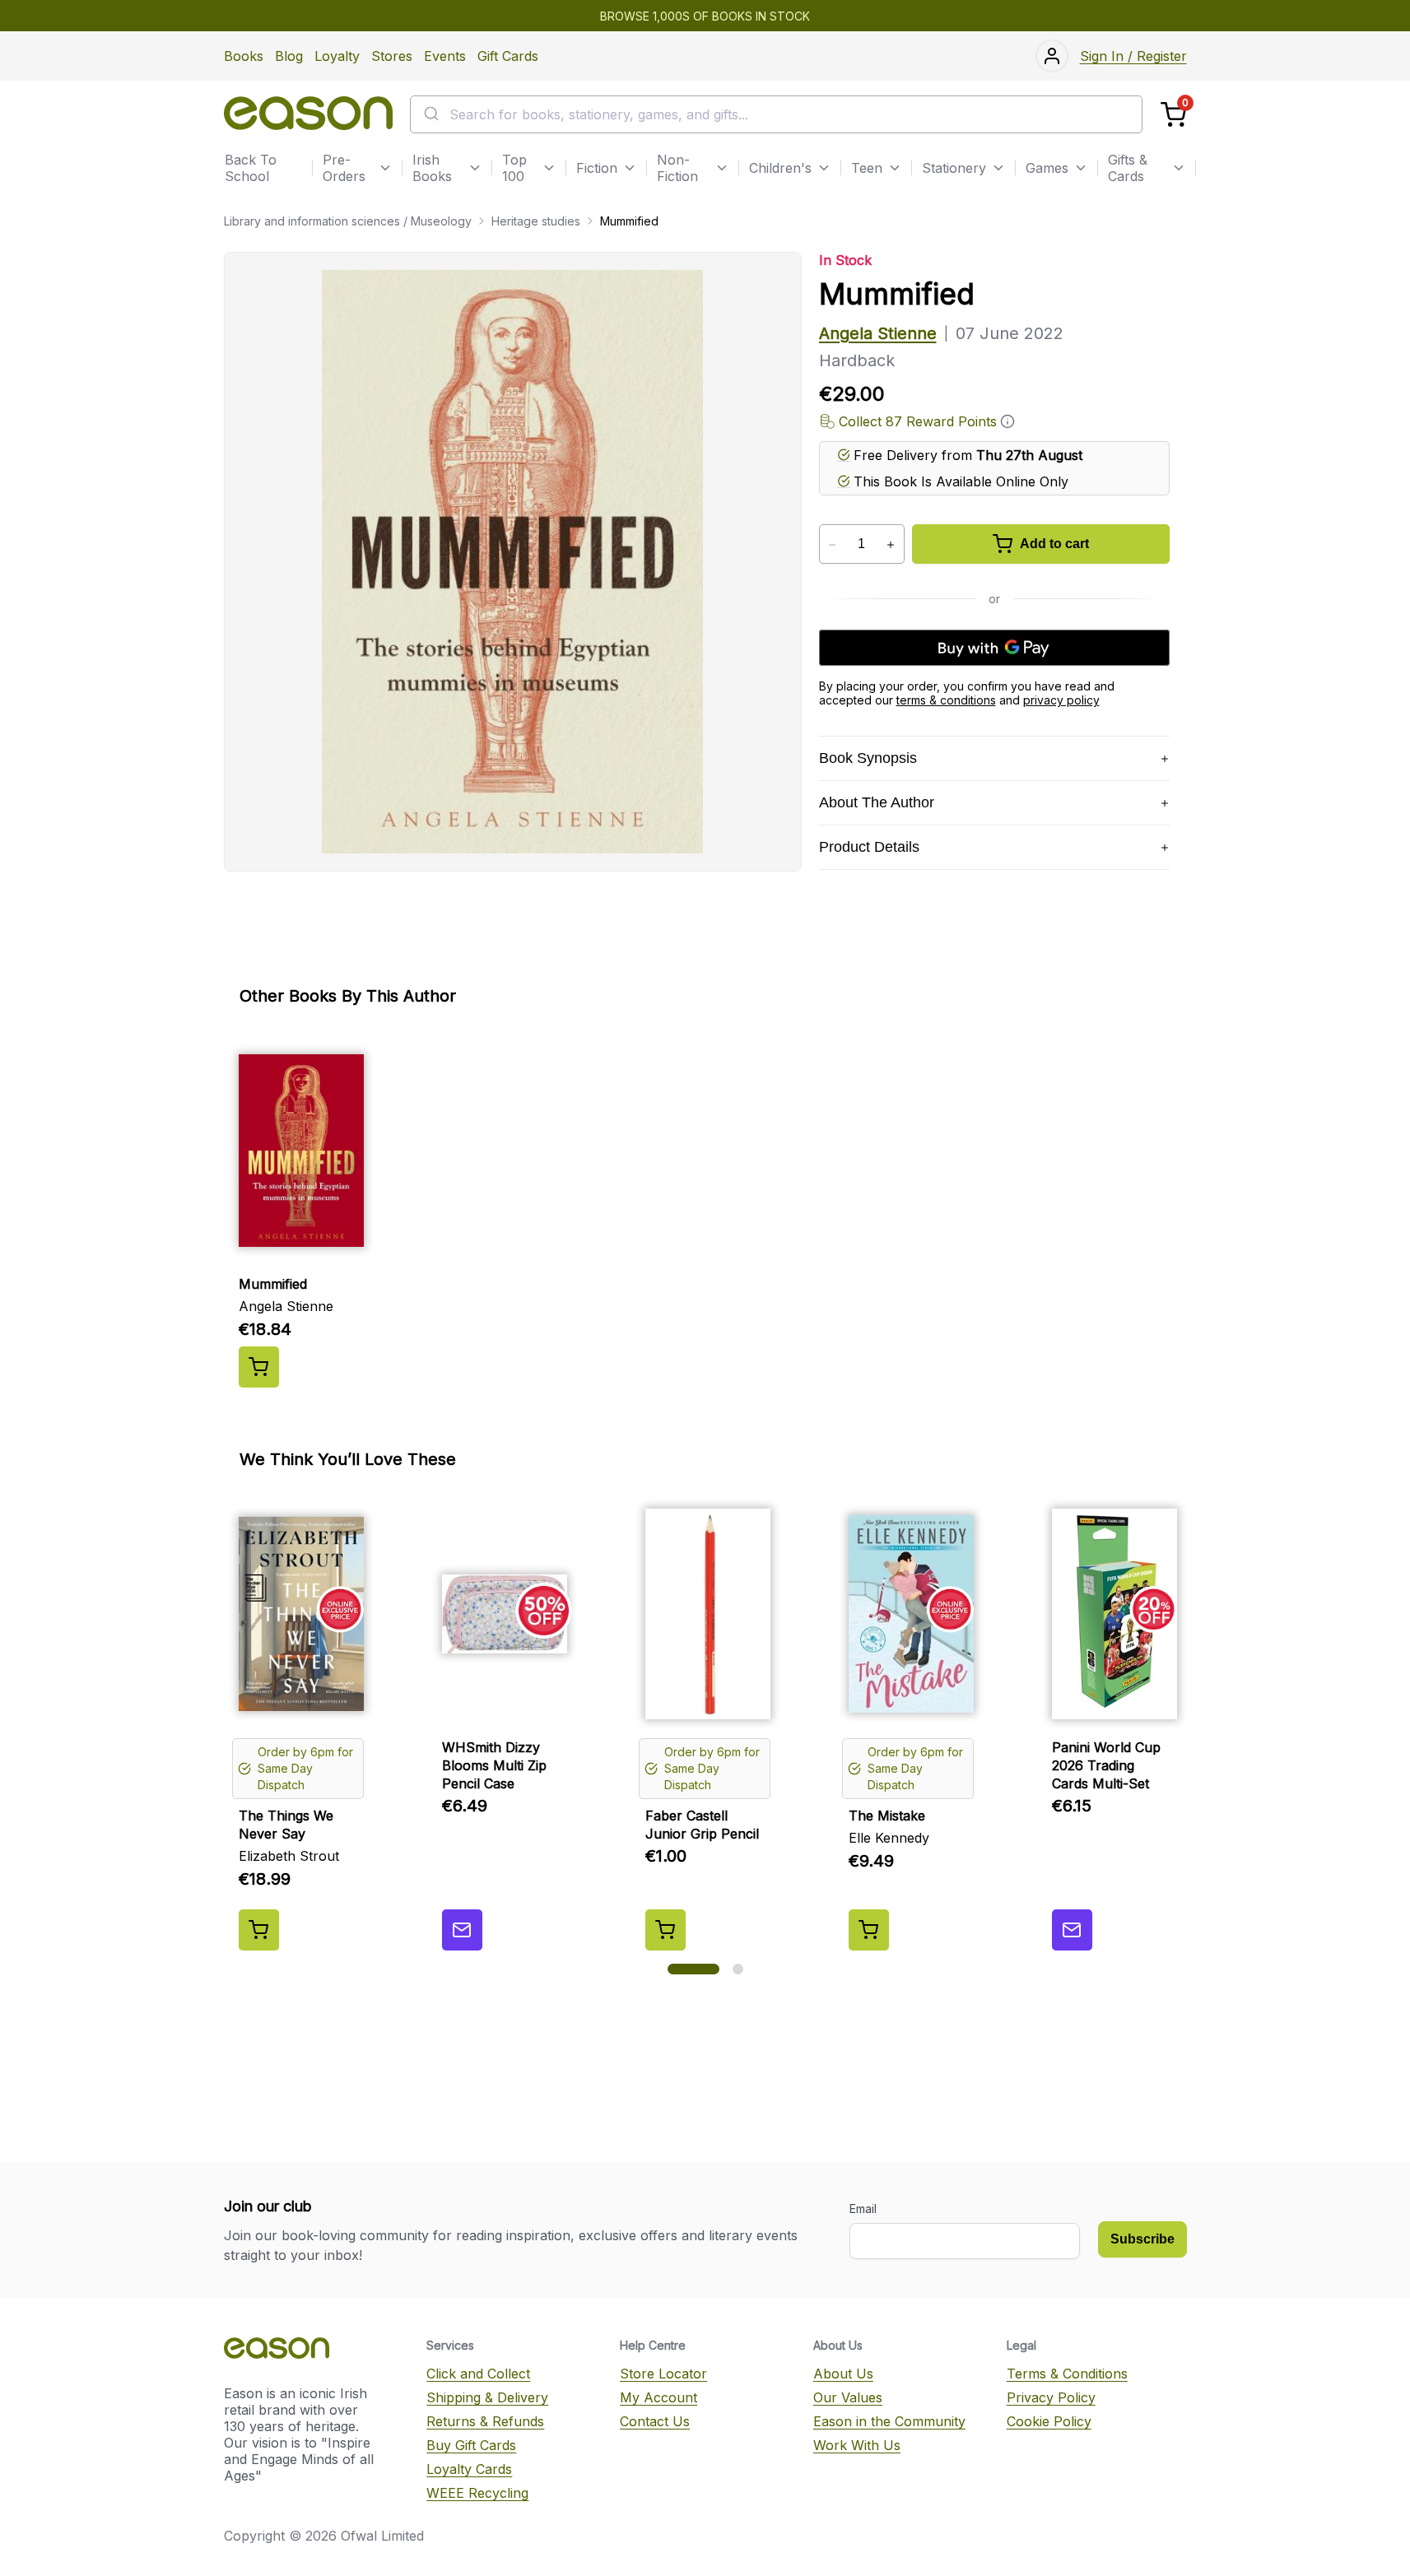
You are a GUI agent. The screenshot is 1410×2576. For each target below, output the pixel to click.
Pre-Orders (344, 168)
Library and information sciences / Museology (348, 221)
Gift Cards (508, 56)
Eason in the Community (889, 2421)
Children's (780, 168)
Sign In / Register (1133, 56)
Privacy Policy (1051, 2397)
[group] (705, 1211)
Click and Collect (478, 2374)
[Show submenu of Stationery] (998, 168)
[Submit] (430, 114)
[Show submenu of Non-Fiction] (722, 168)
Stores (392, 56)
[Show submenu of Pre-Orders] (385, 168)
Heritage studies (536, 221)
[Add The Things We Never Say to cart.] (259, 1930)
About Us (843, 2374)
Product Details (869, 847)
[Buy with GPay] (994, 648)
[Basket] (1173, 115)
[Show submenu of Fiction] (630, 168)
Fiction (597, 168)
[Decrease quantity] (833, 545)
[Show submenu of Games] (1081, 168)
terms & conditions (946, 700)
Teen (867, 168)
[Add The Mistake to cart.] (869, 1930)
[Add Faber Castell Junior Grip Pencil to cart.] (665, 1930)
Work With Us (857, 2445)
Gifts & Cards (1128, 168)
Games (1047, 168)
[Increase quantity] (891, 545)
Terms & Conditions (1067, 2374)
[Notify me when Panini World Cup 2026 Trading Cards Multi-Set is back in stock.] (1072, 1930)
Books (244, 56)
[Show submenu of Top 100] (549, 168)
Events (445, 56)
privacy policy (1061, 700)
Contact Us (655, 2421)
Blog (289, 56)
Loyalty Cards (469, 2469)
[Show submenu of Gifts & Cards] (1179, 168)
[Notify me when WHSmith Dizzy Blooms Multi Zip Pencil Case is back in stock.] (462, 1930)
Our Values (848, 2397)
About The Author (877, 802)
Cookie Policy (1049, 2421)
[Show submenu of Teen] (895, 168)
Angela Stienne (878, 333)
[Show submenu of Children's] (824, 168)
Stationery (954, 168)
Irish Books (432, 168)
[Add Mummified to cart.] (259, 1367)
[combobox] (776, 114)
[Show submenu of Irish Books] (475, 168)
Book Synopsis (868, 758)
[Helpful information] (1007, 421)
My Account (658, 2397)
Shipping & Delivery (487, 2397)
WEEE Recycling (477, 2493)
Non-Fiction (677, 168)
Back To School (251, 168)
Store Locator (663, 2374)
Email (863, 2209)
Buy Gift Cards (471, 2445)
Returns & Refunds (485, 2421)
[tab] (693, 1969)
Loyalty (337, 56)
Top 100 (514, 168)
